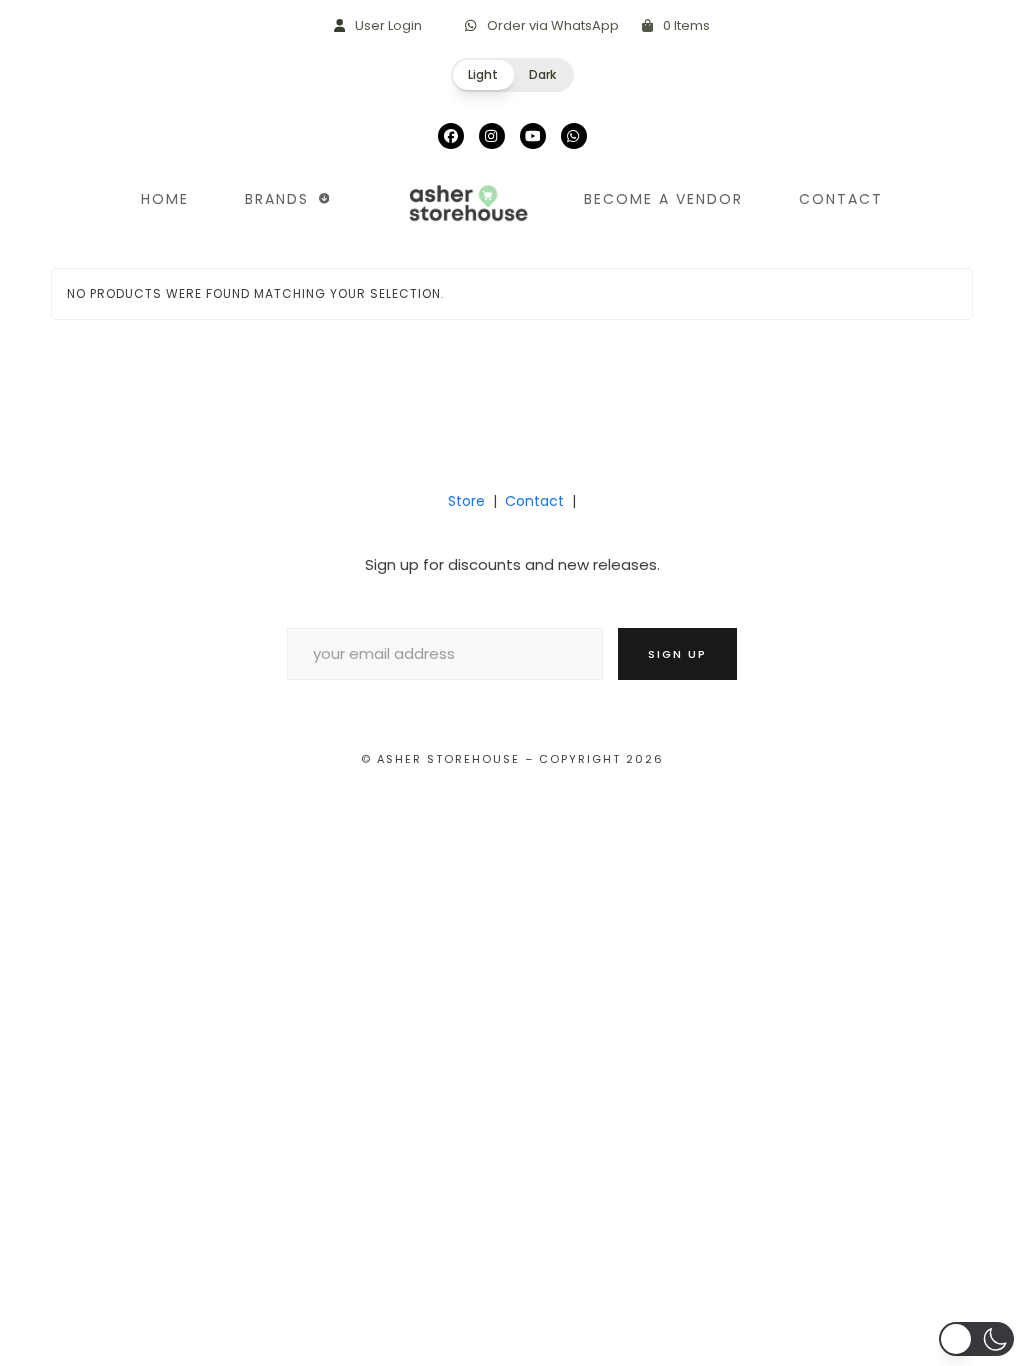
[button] (512, 75)
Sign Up (677, 654)
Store (466, 501)
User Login (388, 25)
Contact (534, 501)
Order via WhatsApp (553, 25)
